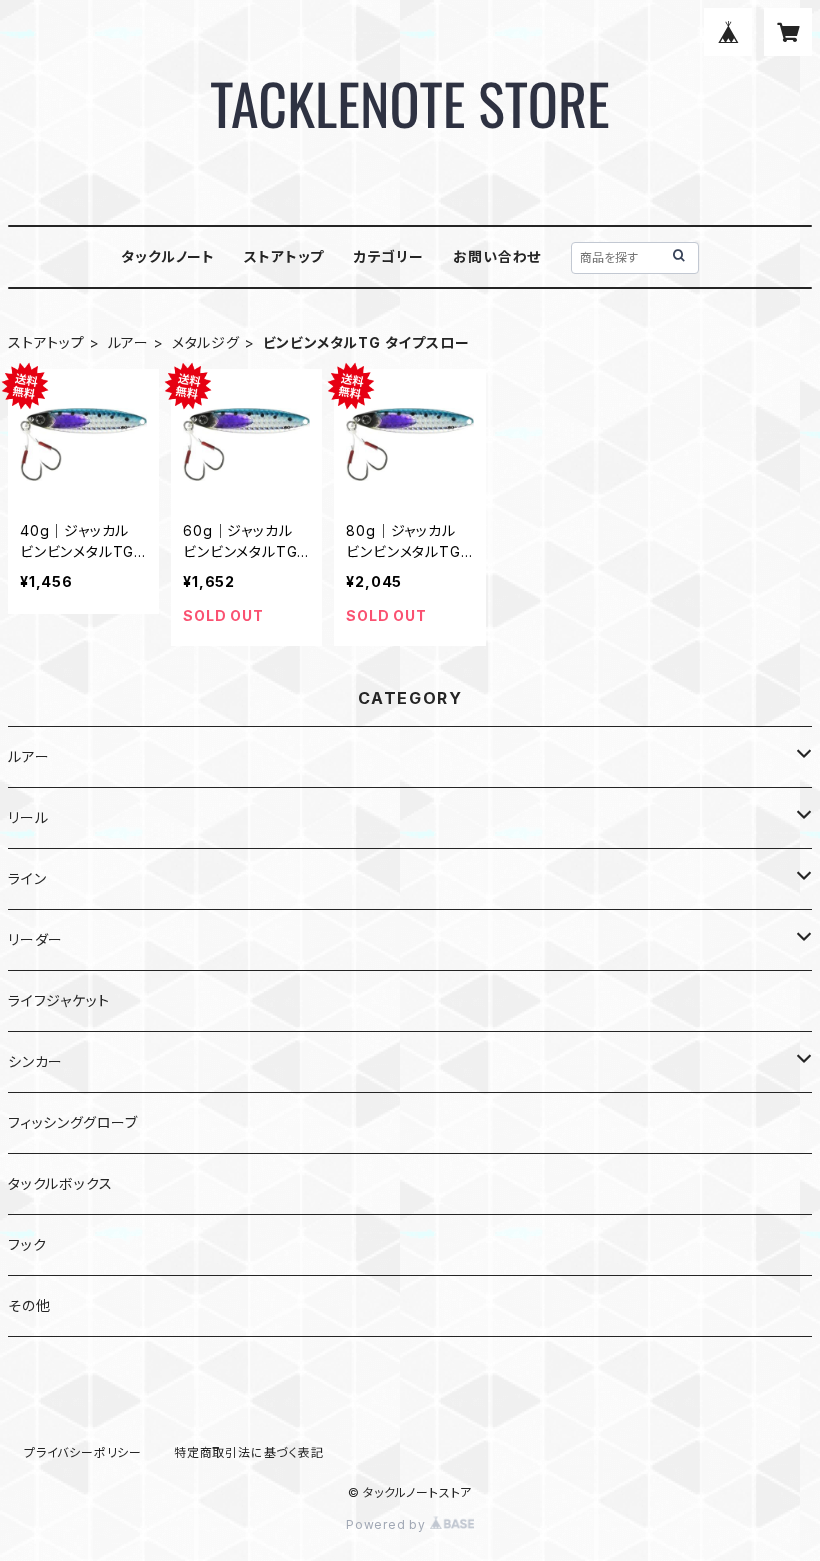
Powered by (388, 1524)
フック (27, 1244)
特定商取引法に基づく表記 (249, 1452)
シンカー (35, 1061)
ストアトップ (284, 256)
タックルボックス (60, 1183)
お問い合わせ (497, 256)
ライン (27, 878)
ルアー (128, 342)
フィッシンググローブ (73, 1122)
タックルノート (168, 256)
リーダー (35, 939)
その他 (29, 1305)
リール (28, 817)
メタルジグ (206, 342)
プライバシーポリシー (83, 1452)
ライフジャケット (58, 1000)
